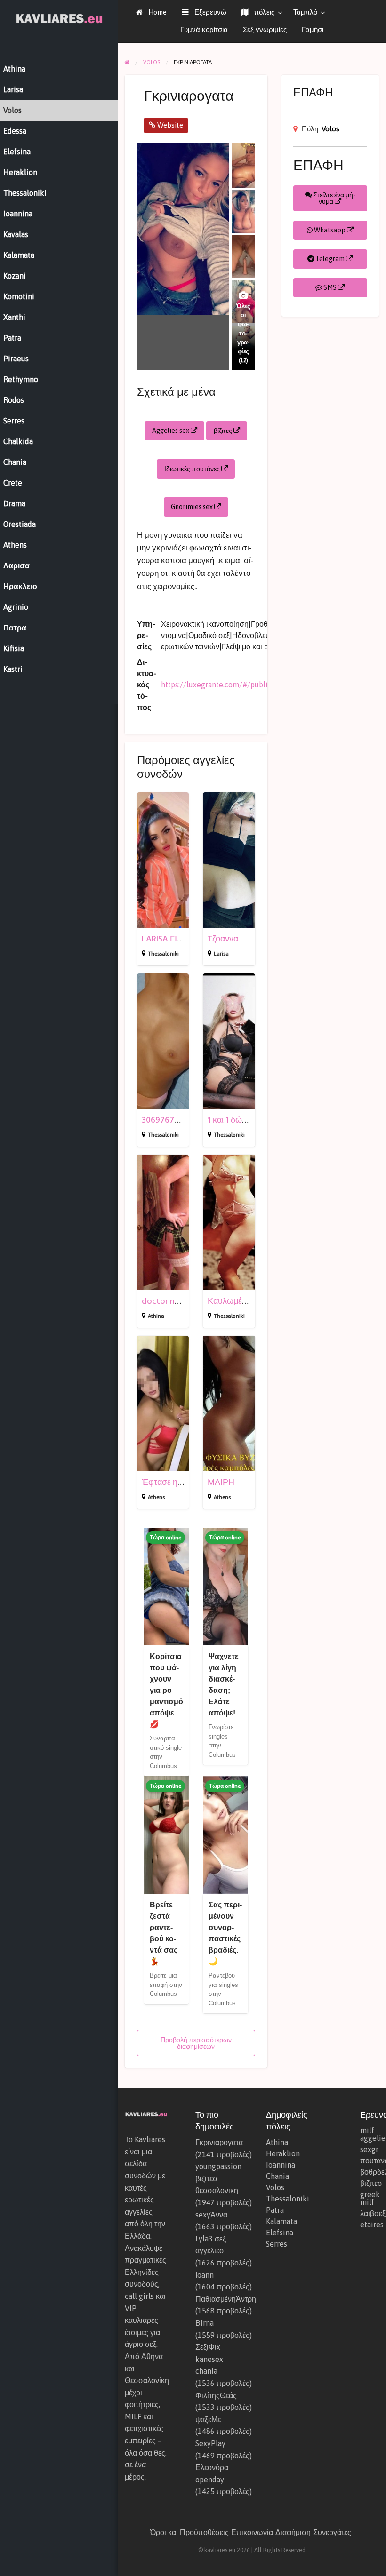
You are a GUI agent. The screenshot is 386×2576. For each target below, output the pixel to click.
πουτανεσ (370, 2161)
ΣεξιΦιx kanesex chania (209, 2359)
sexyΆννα (211, 2215)
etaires (370, 2225)
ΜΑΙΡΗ (221, 1482)
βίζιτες (224, 431)
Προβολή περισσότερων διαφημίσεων (196, 2043)
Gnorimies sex (193, 507)
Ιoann (205, 2275)
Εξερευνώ (209, 12)
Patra (275, 2210)
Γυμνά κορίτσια (204, 29)
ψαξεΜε (208, 2419)
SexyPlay (210, 2443)
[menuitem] (151, 12)
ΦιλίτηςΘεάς (216, 2395)
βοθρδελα (370, 2172)
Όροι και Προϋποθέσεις (189, 2532)
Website (169, 125)
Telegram (330, 259)
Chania (277, 2176)
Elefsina (280, 2233)
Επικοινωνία (252, 2532)
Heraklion (283, 2153)
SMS (330, 287)
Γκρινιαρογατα (219, 2142)
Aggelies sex (171, 431)
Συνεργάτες (332, 2532)
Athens (156, 1497)
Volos (330, 129)
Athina (156, 1316)
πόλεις (263, 12)
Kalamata (281, 2221)
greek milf (370, 2198)
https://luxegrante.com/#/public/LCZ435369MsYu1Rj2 (254, 685)
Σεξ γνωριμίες (265, 29)
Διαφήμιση (293, 2532)
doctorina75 (165, 1301)
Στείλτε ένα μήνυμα (334, 198)
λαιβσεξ (370, 2213)
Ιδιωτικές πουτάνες (193, 469)
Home (157, 12)
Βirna (205, 2323)
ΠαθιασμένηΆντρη (226, 2299)
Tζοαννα (223, 939)
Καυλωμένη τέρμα (241, 1301)
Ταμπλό (305, 12)
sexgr (369, 2149)
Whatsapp (330, 230)
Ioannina (281, 2165)
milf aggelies (370, 2134)
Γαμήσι (313, 29)
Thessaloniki (163, 954)
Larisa (221, 954)
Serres (277, 2244)
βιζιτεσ (370, 2183)
